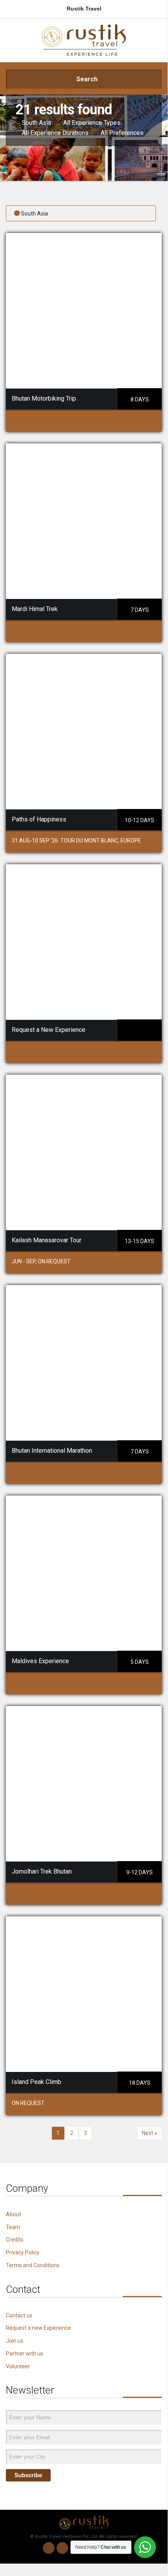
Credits (15, 2240)
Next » (149, 2133)
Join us (15, 2341)
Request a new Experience (38, 2328)
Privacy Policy (23, 2252)
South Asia (34, 214)
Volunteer (18, 2366)
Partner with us (25, 2354)
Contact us (19, 2315)
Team (13, 2227)
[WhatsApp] (49, 2548)
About (13, 2214)
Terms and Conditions (33, 2265)
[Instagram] (62, 2548)
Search (86, 79)
